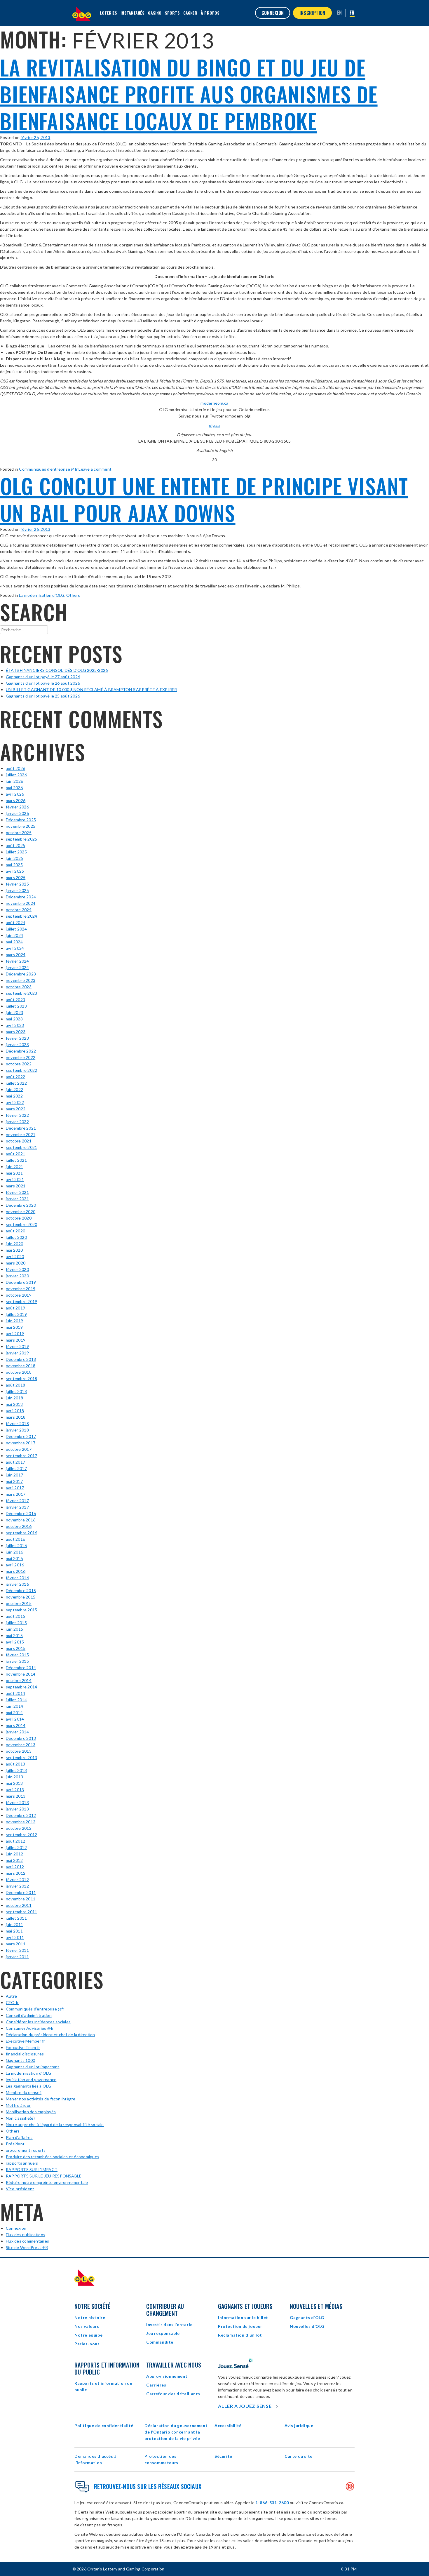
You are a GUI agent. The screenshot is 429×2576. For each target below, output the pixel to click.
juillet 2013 (16, 1770)
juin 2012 (14, 1854)
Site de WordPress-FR (27, 2247)
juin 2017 (14, 1475)
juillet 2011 (16, 1918)
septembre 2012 (21, 1835)
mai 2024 (14, 942)
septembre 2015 (21, 1610)
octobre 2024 (19, 910)
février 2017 (17, 1501)
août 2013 (15, 1764)
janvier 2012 (17, 1886)
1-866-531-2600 (272, 2503)
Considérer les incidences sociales (38, 2022)
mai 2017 (14, 1481)
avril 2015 (15, 1642)
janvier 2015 (17, 1661)
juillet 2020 (16, 1237)
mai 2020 (14, 1250)
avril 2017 (15, 1488)
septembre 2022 (21, 1070)
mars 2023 (16, 1032)
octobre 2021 (19, 1141)
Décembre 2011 (21, 1892)
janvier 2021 (17, 1199)
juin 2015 (14, 1629)
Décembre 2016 (21, 1513)
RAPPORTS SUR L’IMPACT (32, 2169)
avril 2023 (15, 1025)
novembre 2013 (21, 1745)
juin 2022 (14, 1089)
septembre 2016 (21, 1533)
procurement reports (26, 2150)
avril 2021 (15, 1179)
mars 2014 (16, 1725)
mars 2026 (16, 800)
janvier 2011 (17, 1957)
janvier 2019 (17, 1353)
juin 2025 (14, 858)
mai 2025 (14, 865)
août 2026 (15, 768)
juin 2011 (14, 1924)
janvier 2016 (17, 1584)
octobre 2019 (19, 1295)
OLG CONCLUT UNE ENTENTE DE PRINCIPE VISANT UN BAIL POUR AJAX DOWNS (204, 499)
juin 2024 (14, 935)
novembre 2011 (21, 1899)
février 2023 (17, 1038)
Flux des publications (26, 2235)
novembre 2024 (21, 903)
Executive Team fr (23, 2047)
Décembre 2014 (21, 1668)
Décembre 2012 (21, 1815)
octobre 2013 (19, 1751)
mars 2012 (16, 1873)
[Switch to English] (340, 13)
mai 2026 (14, 788)
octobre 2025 (19, 833)
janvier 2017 (17, 1507)
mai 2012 (14, 1860)
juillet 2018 (16, 1391)
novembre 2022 (21, 1057)
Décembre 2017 (21, 1436)
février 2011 (17, 1950)
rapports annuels (22, 2163)
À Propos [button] (210, 13)
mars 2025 (16, 877)
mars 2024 (16, 955)
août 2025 (15, 845)
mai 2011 (14, 1931)
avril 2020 (15, 1256)
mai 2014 (14, 1713)
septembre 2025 (21, 839)
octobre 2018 (19, 1372)
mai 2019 (14, 1327)
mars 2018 (16, 1417)
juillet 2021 (16, 1160)
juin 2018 (14, 1398)
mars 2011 (16, 1944)
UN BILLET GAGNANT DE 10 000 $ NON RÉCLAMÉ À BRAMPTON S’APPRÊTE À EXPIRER (91, 689)
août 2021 (15, 1154)
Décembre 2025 (21, 820)
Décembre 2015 (21, 1590)
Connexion (16, 2228)
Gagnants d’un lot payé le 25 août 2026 (43, 696)
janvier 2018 (17, 1430)
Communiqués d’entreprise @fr (48, 469)
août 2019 (15, 1308)
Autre (11, 1996)
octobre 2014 (19, 1680)
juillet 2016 (16, 1546)
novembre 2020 (21, 1212)
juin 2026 (14, 781)
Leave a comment (95, 469)
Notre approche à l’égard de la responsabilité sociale (55, 2124)
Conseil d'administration (29, 2015)
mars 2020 (16, 1263)
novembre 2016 (21, 1520)
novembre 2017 (21, 1443)
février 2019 (17, 1346)
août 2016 (15, 1539)
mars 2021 (16, 1186)
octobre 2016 (19, 1526)
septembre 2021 (21, 1147)
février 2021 (17, 1192)
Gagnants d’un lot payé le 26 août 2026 (43, 683)
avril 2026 (15, 794)
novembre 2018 (21, 1366)
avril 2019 (15, 1334)
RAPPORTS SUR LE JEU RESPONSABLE (44, 2176)
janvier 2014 (17, 1732)
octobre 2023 (19, 987)
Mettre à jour (18, 2105)
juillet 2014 (16, 1700)
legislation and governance (31, 2080)
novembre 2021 (21, 1134)
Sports (172, 13)
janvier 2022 (17, 1122)
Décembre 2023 (21, 974)
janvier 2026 (17, 813)
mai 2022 (14, 1096)
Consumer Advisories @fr (30, 2028)
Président (15, 2144)
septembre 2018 (21, 1379)
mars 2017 (16, 1494)
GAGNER (190, 13)
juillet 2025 (16, 852)
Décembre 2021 (21, 1128)
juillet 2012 (16, 1847)
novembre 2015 (21, 1597)
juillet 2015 (16, 1623)
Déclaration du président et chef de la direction (50, 2035)
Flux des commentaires (27, 2241)
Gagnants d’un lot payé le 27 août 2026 (43, 677)
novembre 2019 (21, 1289)
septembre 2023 (21, 993)
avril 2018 (15, 1411)
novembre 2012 (21, 1822)
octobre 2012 (19, 1828)
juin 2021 (14, 1167)
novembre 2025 (21, 826)
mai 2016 (14, 1558)
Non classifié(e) (20, 2118)
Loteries (109, 13)
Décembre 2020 (21, 1205)
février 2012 (17, 1880)
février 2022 (17, 1115)
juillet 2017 (16, 1468)
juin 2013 (14, 1777)
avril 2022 (15, 1102)
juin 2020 (14, 1244)
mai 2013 (14, 1783)
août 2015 (15, 1616)
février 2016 (17, 1578)
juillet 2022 (16, 1083)
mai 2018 (14, 1404)
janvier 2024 (17, 967)
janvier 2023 (17, 1045)
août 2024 (15, 922)
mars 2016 (16, 1571)
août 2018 (15, 1385)
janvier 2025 (17, 890)
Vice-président (20, 2189)
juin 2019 (14, 1321)
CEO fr (12, 2002)
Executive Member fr (26, 2041)
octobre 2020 (19, 1218)
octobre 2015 (19, 1603)
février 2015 (17, 1655)
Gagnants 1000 (20, 2060)
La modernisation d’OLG (42, 595)
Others (73, 595)
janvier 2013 (17, 1809)
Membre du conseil (24, 2092)
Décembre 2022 (21, 1051)
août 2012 (15, 1841)
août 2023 (15, 1000)
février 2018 (17, 1423)
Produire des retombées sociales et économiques (53, 2157)
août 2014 (15, 1693)
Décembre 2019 (21, 1282)
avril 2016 (15, 1565)
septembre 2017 (21, 1456)
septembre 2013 (21, 1757)
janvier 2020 (17, 1276)
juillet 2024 (16, 929)
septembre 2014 (21, 1687)
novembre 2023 (21, 980)
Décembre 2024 (21, 897)
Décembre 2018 (21, 1359)
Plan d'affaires (19, 2137)
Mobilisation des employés (31, 2112)
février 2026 (17, 807)
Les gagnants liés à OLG (29, 2086)
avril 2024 (15, 948)
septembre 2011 (21, 1912)
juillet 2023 (16, 1006)
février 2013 (17, 1802)
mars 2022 (16, 1109)
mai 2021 (14, 1173)
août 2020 (15, 1231)
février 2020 (17, 1269)
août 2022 (15, 1077)
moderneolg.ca (214, 403)
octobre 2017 (19, 1449)
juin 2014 (14, 1706)
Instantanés (132, 13)
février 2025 (17, 884)
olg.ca (214, 425)
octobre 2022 (19, 1064)
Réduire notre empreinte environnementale (47, 2182)
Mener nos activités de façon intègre (41, 2099)
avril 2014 (15, 1719)
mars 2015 (16, 1648)
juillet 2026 (16, 775)
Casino (155, 13)
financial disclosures (25, 2054)
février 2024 (17, 961)
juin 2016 (14, 1552)
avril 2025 (15, 871)
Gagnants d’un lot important (33, 2067)
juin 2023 (14, 1012)
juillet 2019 (16, 1314)
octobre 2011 (19, 1905)
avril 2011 (15, 1937)
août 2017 (15, 1462)
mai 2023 (14, 1019)
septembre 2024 (21, 916)
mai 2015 (14, 1635)
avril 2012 (15, 1867)
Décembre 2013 (21, 1738)
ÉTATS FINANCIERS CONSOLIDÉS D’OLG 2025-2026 (57, 670)
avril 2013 (15, 1790)
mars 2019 (16, 1340)
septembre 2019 (21, 1301)
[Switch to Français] (352, 13)
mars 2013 (16, 1796)
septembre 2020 (21, 1224)
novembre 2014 (21, 1674)
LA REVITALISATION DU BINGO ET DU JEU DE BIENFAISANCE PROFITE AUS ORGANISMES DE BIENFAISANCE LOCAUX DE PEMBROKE (189, 94)
